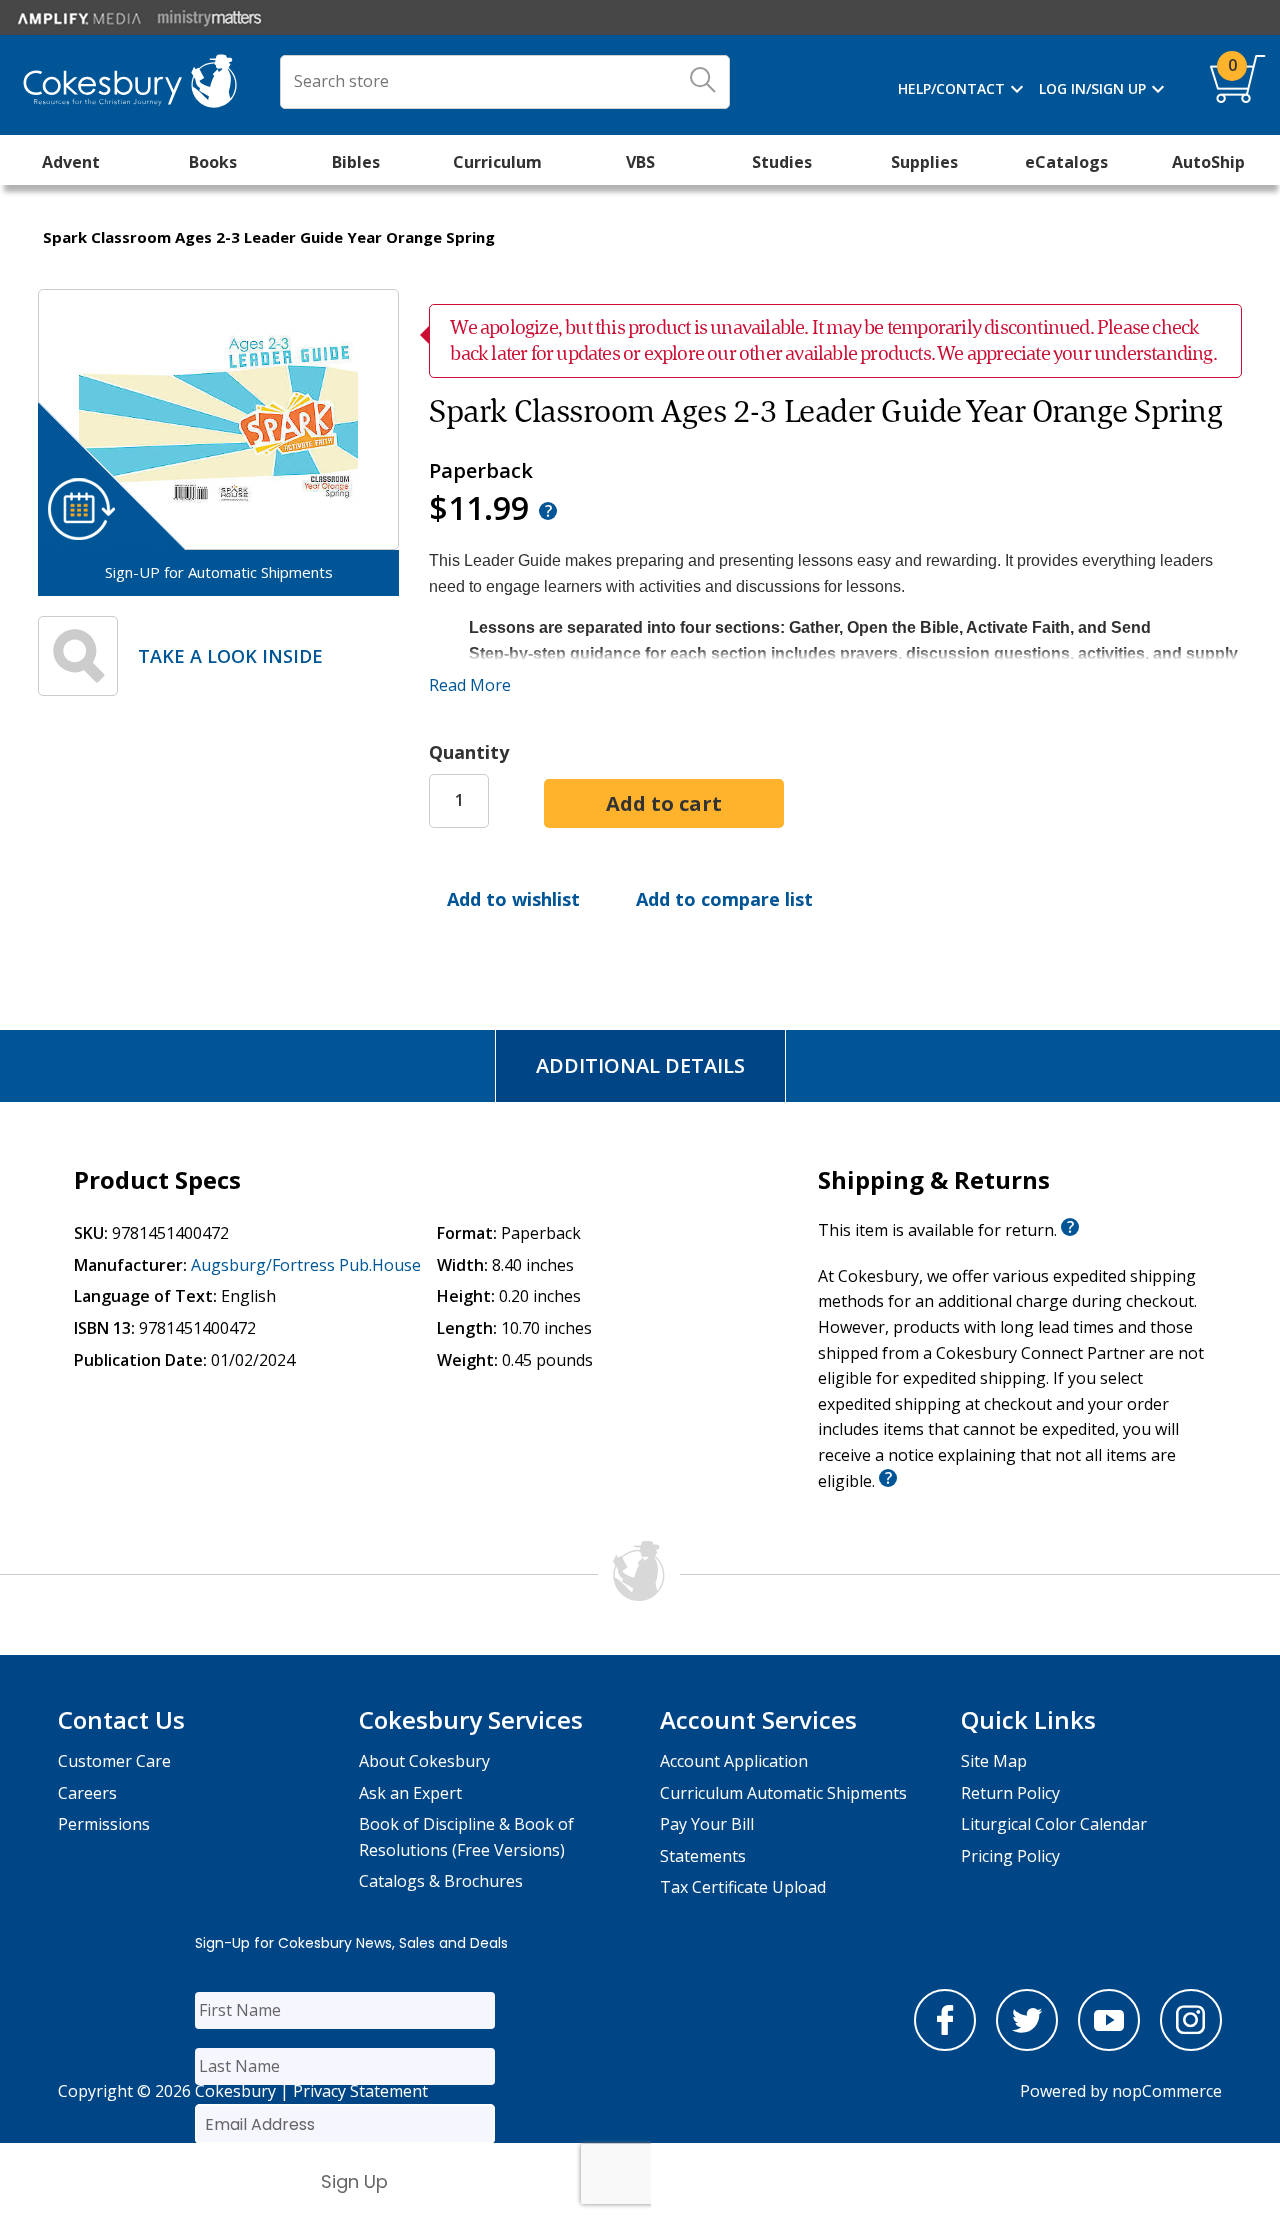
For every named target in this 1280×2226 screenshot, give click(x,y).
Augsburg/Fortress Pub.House (306, 1265)
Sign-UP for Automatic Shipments (219, 572)
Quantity (469, 752)
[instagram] (1191, 2045)
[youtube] (1109, 2045)
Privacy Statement (360, 2091)
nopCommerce (1167, 2091)
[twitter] (1027, 2045)
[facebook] (945, 2045)
